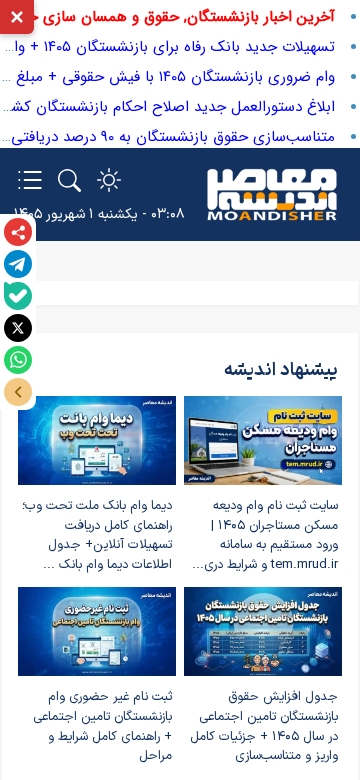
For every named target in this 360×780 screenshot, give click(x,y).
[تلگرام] (18, 264)
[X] (18, 328)
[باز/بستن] (18, 392)
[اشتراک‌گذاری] (18, 232)
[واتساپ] (18, 360)
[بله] (18, 296)
